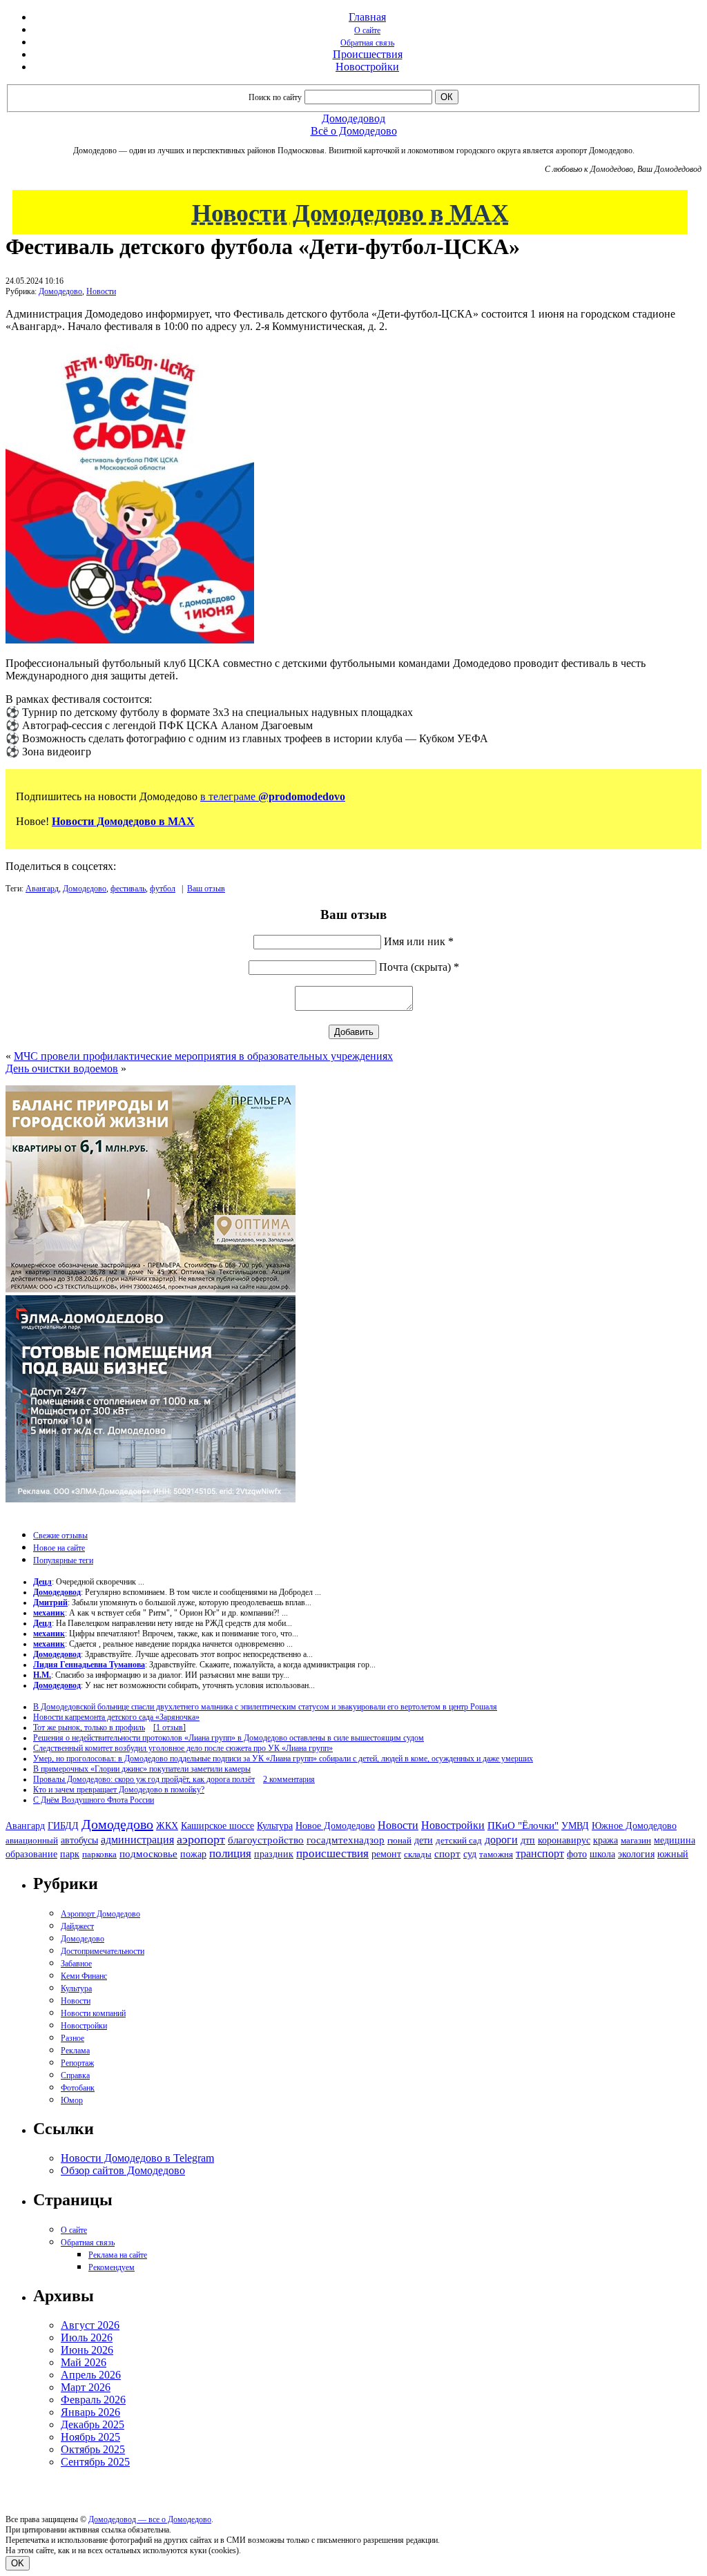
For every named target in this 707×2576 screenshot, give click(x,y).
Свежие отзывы (60, 1536)
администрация (137, 1840)
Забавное (76, 1964)
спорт (447, 1853)
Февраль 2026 (93, 2400)
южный (673, 1854)
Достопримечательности (103, 1951)
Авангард (42, 889)
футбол (163, 889)
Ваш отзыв (206, 889)
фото (577, 1854)
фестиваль (128, 889)
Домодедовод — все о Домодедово (150, 2519)
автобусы (79, 1840)
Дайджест (77, 1926)
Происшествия (368, 54)
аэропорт (201, 1839)
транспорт (540, 1853)
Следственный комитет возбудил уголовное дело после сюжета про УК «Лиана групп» (183, 1748)
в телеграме (273, 796)
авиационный (32, 1840)
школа (602, 1854)
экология (636, 1854)
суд (470, 1854)
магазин (636, 1840)
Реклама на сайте (118, 2255)
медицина (675, 1840)
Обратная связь (367, 43)
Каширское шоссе (217, 1826)
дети (424, 1840)
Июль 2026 (87, 2337)
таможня (496, 1854)
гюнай (399, 1840)
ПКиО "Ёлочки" (523, 1826)
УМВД (575, 1826)
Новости (101, 291)
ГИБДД (63, 1826)
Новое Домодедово (335, 1826)
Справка (75, 2075)
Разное (72, 2038)
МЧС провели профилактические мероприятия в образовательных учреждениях (203, 1056)
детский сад (459, 1840)
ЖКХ (167, 1826)
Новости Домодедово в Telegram (137, 2158)
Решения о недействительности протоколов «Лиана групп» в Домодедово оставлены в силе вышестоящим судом (229, 1738)
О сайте (367, 30)
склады (418, 1854)
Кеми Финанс (84, 1976)
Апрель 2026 (91, 2375)
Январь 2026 (90, 2412)
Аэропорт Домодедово (100, 1914)
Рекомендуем (112, 2267)
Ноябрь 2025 (90, 2437)
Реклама (75, 2051)
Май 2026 (84, 2362)
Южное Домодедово (634, 1826)
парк (70, 1854)
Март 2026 (86, 2387)
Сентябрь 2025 (95, 2462)
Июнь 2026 (87, 2350)
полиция (230, 1853)
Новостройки (367, 67)
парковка (99, 1854)
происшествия (332, 1853)
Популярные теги (63, 1560)
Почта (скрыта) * (419, 967)
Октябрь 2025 (93, 2449)
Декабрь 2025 (93, 2424)
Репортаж (77, 2063)
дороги (501, 1840)
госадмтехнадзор (346, 1840)
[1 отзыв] (170, 1727)
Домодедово (60, 291)
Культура (275, 1826)
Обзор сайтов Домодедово (123, 2170)
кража (606, 1840)
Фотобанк (78, 2088)
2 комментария (289, 1779)
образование (31, 1854)
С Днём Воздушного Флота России (94, 1800)
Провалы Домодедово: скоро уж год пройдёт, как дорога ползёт (144, 1779)
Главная (367, 17)
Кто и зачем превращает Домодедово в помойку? (119, 1790)
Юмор (72, 2100)
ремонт (386, 1854)
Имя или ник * (419, 941)
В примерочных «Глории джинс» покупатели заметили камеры (142, 1769)
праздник (274, 1854)
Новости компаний (93, 2013)
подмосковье (148, 1854)
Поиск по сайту (275, 97)
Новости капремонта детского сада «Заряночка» (116, 1717)
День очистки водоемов (62, 1068)
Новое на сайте (59, 1548)
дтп (528, 1840)
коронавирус (564, 1840)
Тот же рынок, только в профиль (89, 1727)
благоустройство (266, 1840)
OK (18, 2563)
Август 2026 (90, 2325)
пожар (193, 1854)
